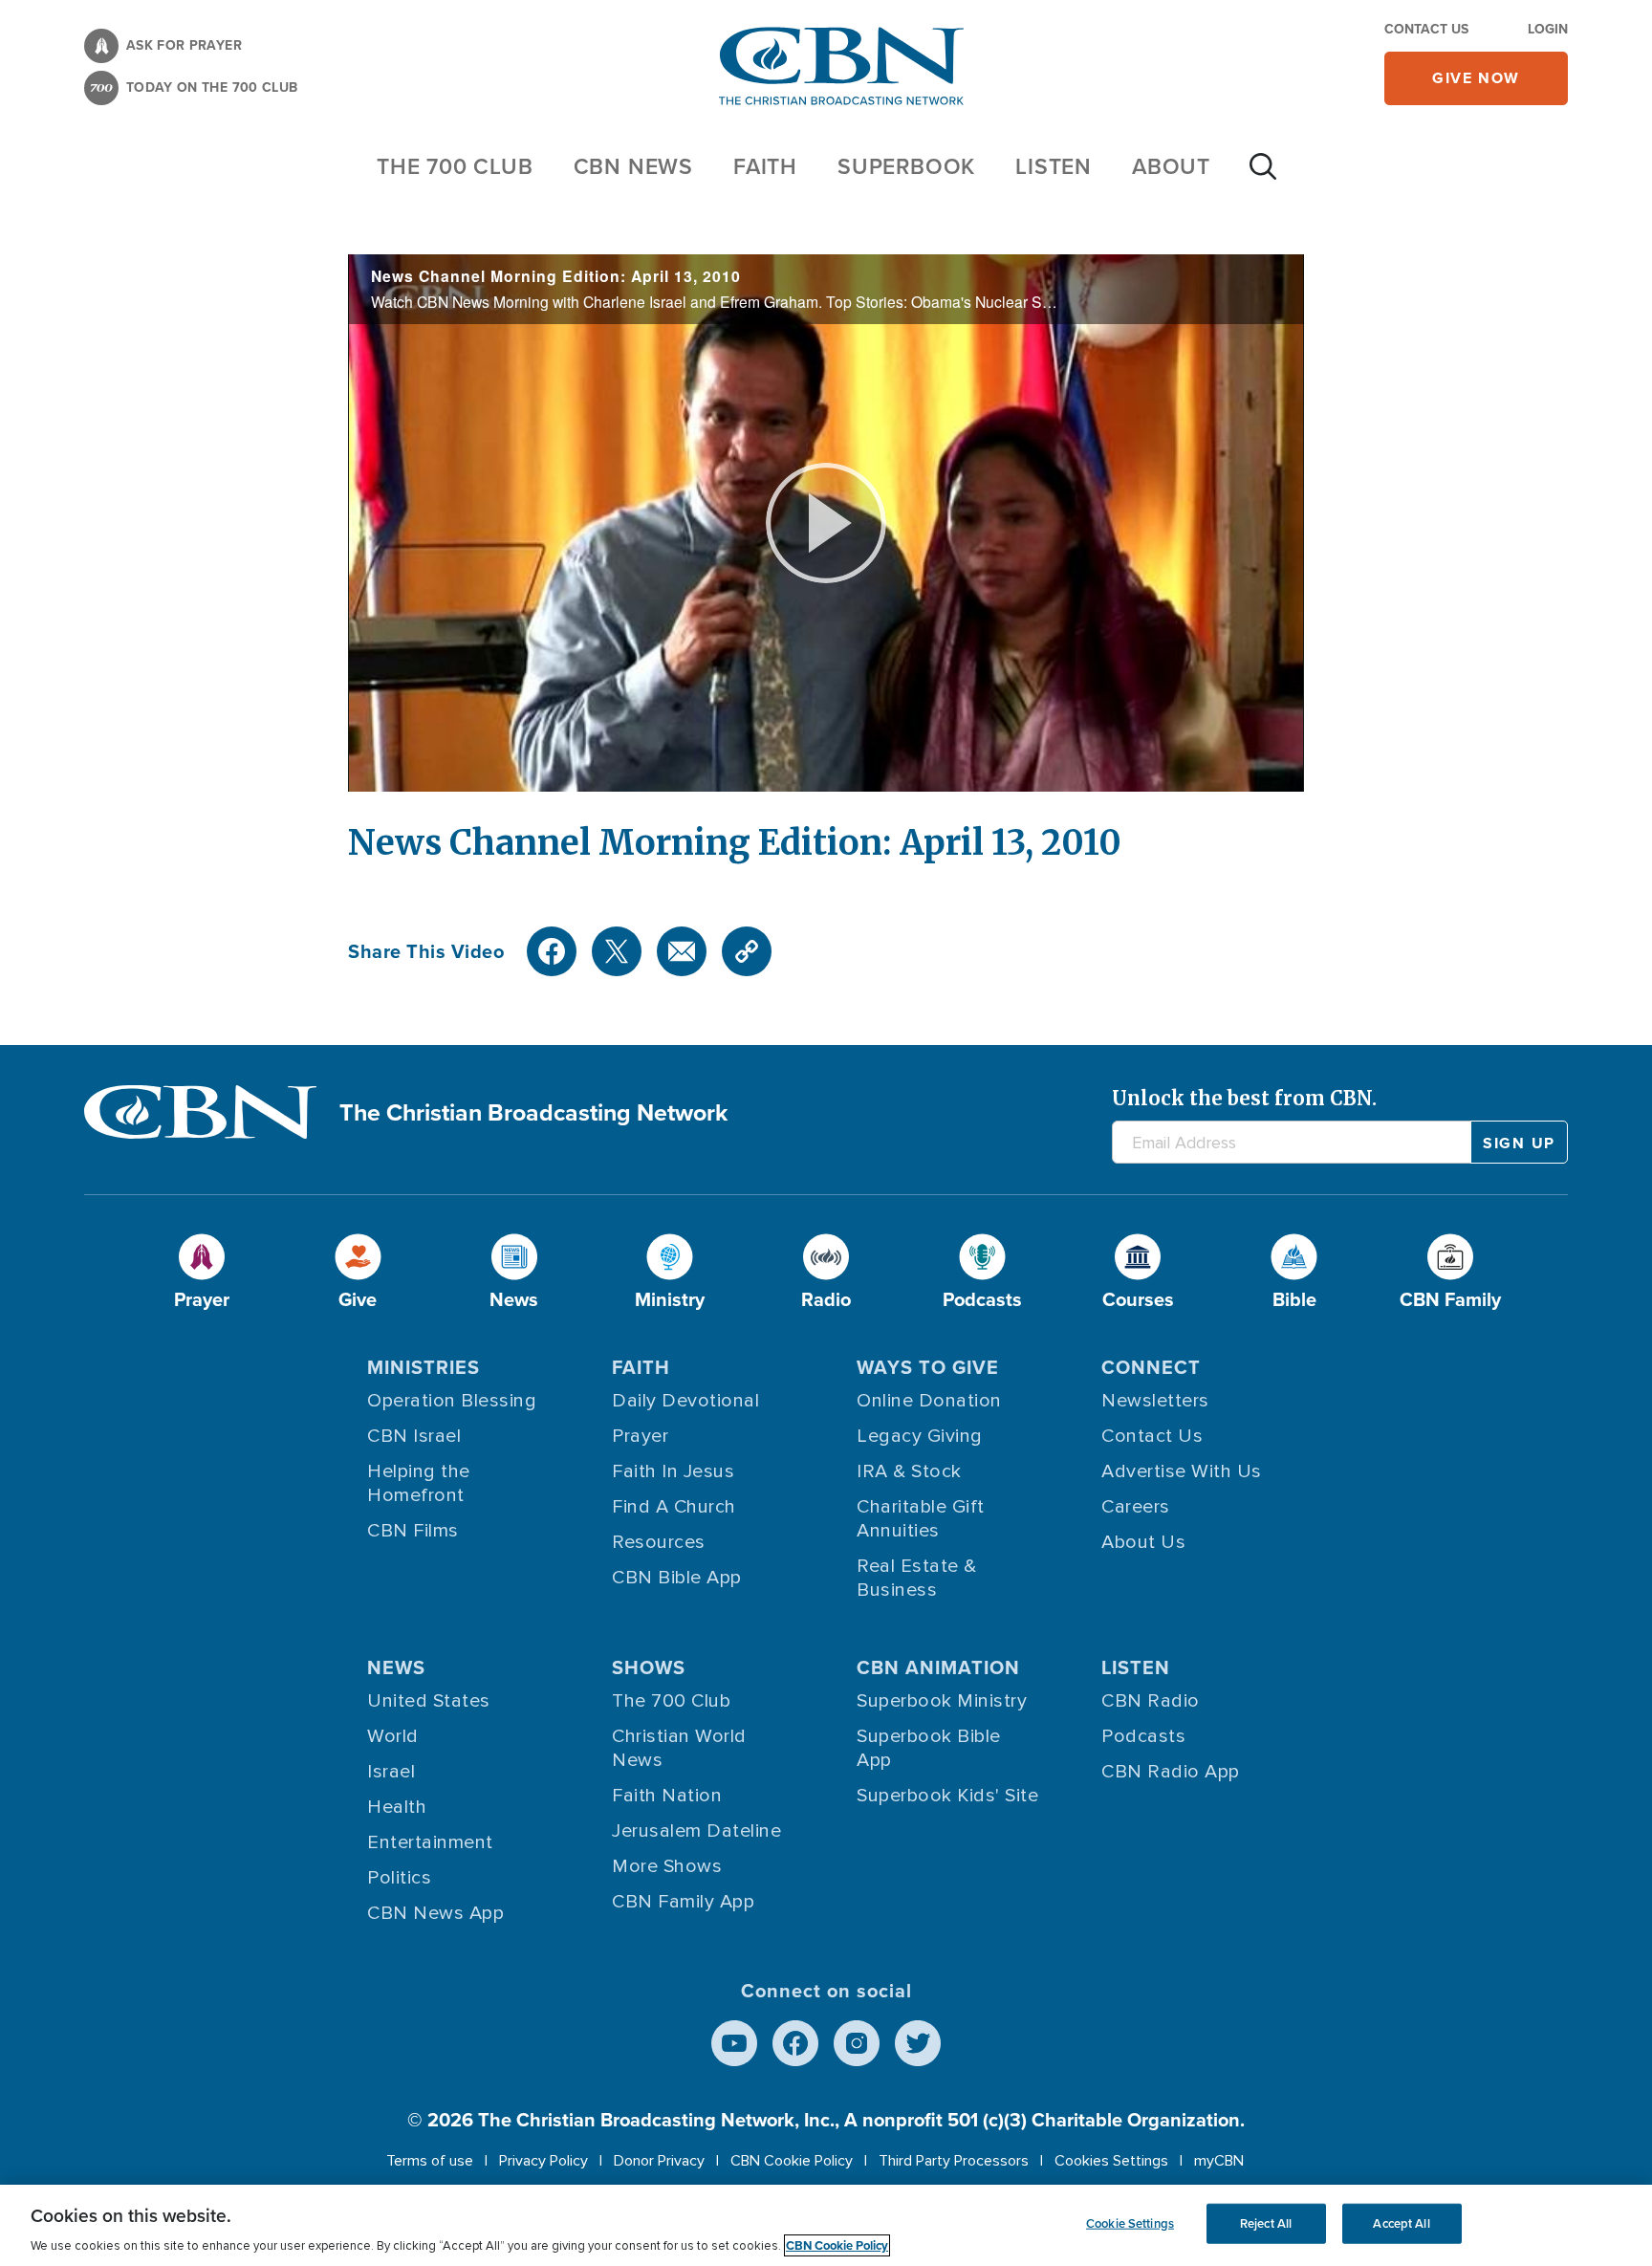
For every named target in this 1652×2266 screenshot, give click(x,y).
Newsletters (1155, 1401)
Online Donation (929, 1401)
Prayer (640, 1436)
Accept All (1401, 2223)
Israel (391, 1772)
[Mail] (682, 951)
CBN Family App (683, 1902)
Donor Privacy (659, 2161)
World (393, 1736)
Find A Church (674, 1507)
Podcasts (1143, 1736)
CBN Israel (414, 1436)
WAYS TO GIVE (928, 1367)
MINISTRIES (424, 1367)
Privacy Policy (543, 2161)
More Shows (667, 1866)
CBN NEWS (633, 166)
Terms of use (430, 2161)
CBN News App (435, 1913)
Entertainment (430, 1842)
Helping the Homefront (419, 1483)
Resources (659, 1542)
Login (1548, 29)
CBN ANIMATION (938, 1667)
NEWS (396, 1667)
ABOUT (1171, 166)
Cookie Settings (1130, 2223)
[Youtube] (734, 2043)
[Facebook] (552, 951)
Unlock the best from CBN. (1244, 1098)
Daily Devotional (685, 1401)
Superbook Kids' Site (947, 1796)
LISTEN (1054, 166)
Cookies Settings (1111, 2161)
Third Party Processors (954, 2161)
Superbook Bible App (929, 1748)
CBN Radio (1151, 1701)
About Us (1143, 1542)
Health (397, 1807)
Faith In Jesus (673, 1471)
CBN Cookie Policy (792, 2161)
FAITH (765, 166)
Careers (1136, 1507)
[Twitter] (617, 951)
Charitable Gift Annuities (921, 1519)
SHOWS (649, 1667)
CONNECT (1151, 1367)
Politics (399, 1878)
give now (1476, 78)
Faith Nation (667, 1796)
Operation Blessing (452, 1401)
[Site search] (1263, 176)
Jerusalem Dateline (696, 1831)
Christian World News (679, 1748)
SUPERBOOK (906, 166)
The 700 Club (455, 166)
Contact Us (1426, 29)
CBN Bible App (677, 1578)
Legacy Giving (920, 1436)
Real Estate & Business (917, 1578)
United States (429, 1701)
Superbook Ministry (942, 1701)
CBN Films (413, 1531)
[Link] (747, 951)
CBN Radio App (1171, 1772)
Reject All (1266, 2223)
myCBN (1219, 2161)
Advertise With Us (1182, 1471)
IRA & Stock (909, 1471)
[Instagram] (857, 2043)
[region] (826, 2225)
